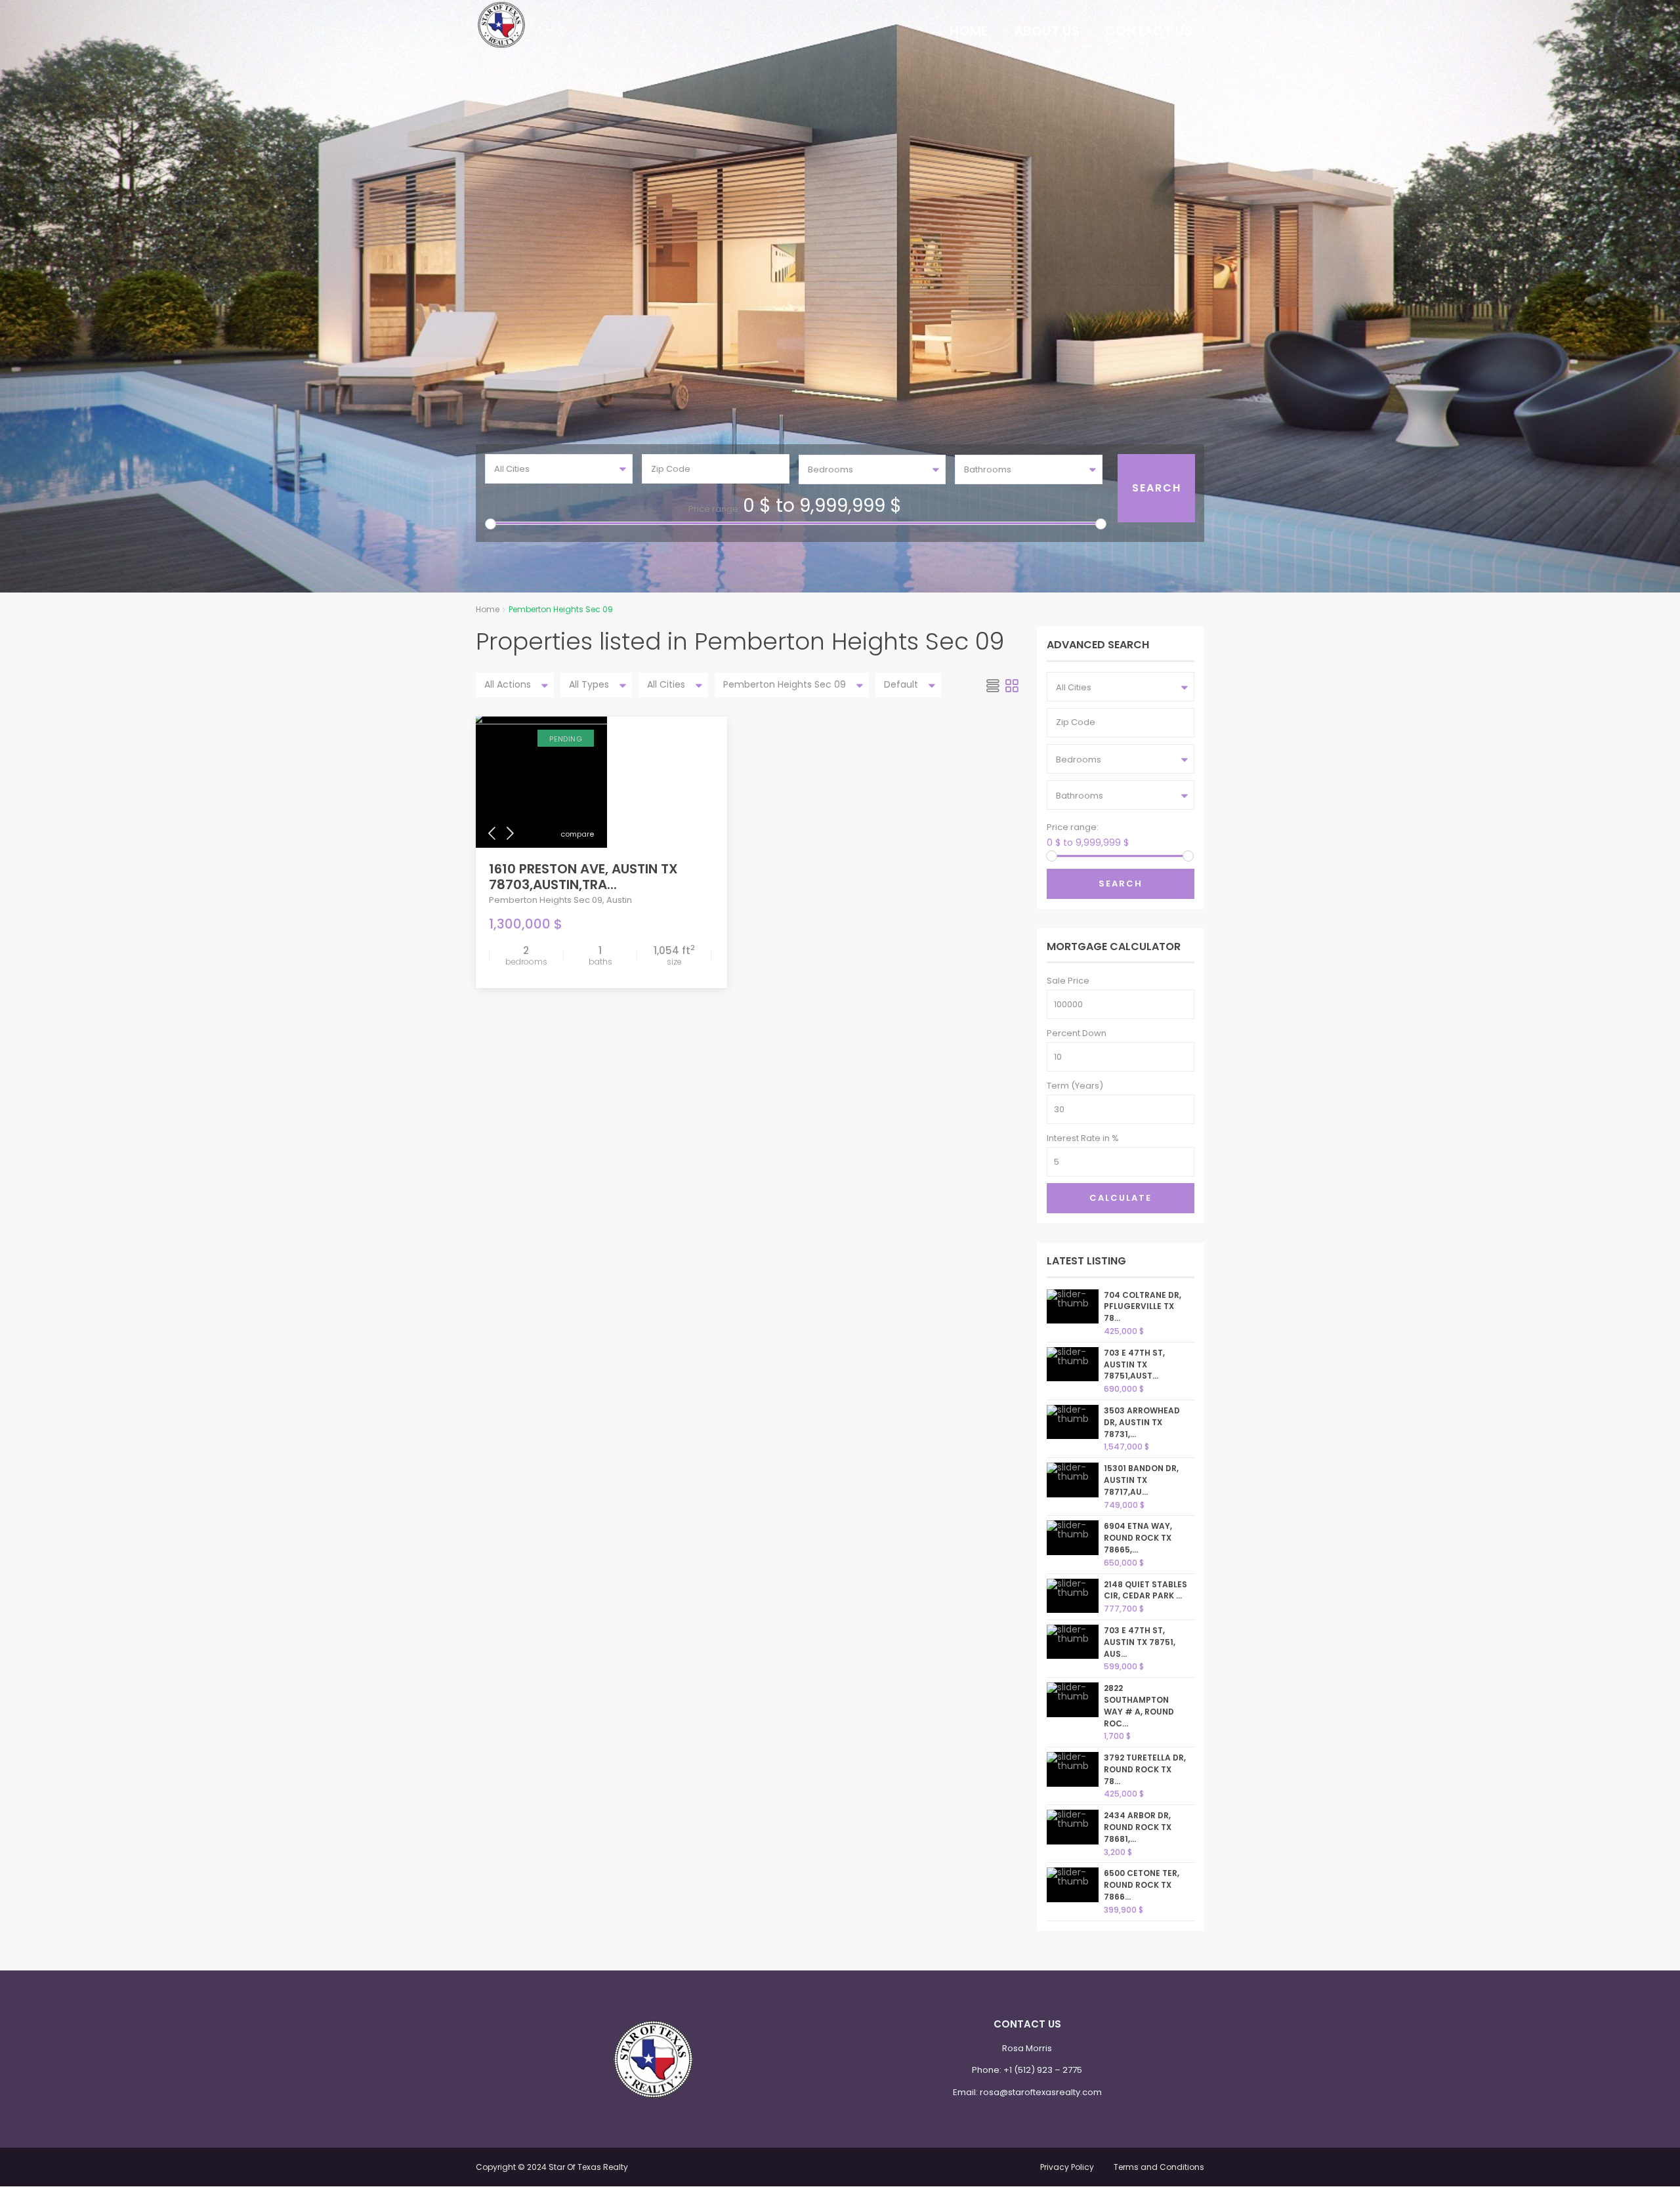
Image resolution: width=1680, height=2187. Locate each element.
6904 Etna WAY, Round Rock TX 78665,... (1138, 1538)
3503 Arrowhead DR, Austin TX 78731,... (1142, 1422)
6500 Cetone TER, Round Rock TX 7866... (1142, 1885)
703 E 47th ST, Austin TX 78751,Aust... (1134, 1364)
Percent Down (1077, 1033)
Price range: (714, 509)
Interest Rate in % (1083, 1138)
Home (969, 31)
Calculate (1121, 1198)
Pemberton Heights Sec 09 (546, 900)
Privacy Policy (1067, 2167)
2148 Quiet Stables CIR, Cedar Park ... (1145, 1590)
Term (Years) (1075, 1086)
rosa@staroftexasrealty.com (1041, 2092)
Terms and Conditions (1159, 2167)
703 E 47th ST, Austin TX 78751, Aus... (1140, 1642)
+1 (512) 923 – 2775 (1043, 2070)
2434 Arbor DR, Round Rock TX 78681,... (1138, 1827)
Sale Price (1068, 981)
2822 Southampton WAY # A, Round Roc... (1139, 1705)
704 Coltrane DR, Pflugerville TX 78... (1143, 1307)
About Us (1047, 31)
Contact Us (1149, 31)
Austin (619, 900)
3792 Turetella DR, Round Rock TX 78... (1145, 1769)
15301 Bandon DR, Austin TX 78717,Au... (1141, 1480)
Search (1121, 884)
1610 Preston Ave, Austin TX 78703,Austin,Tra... (583, 877)
